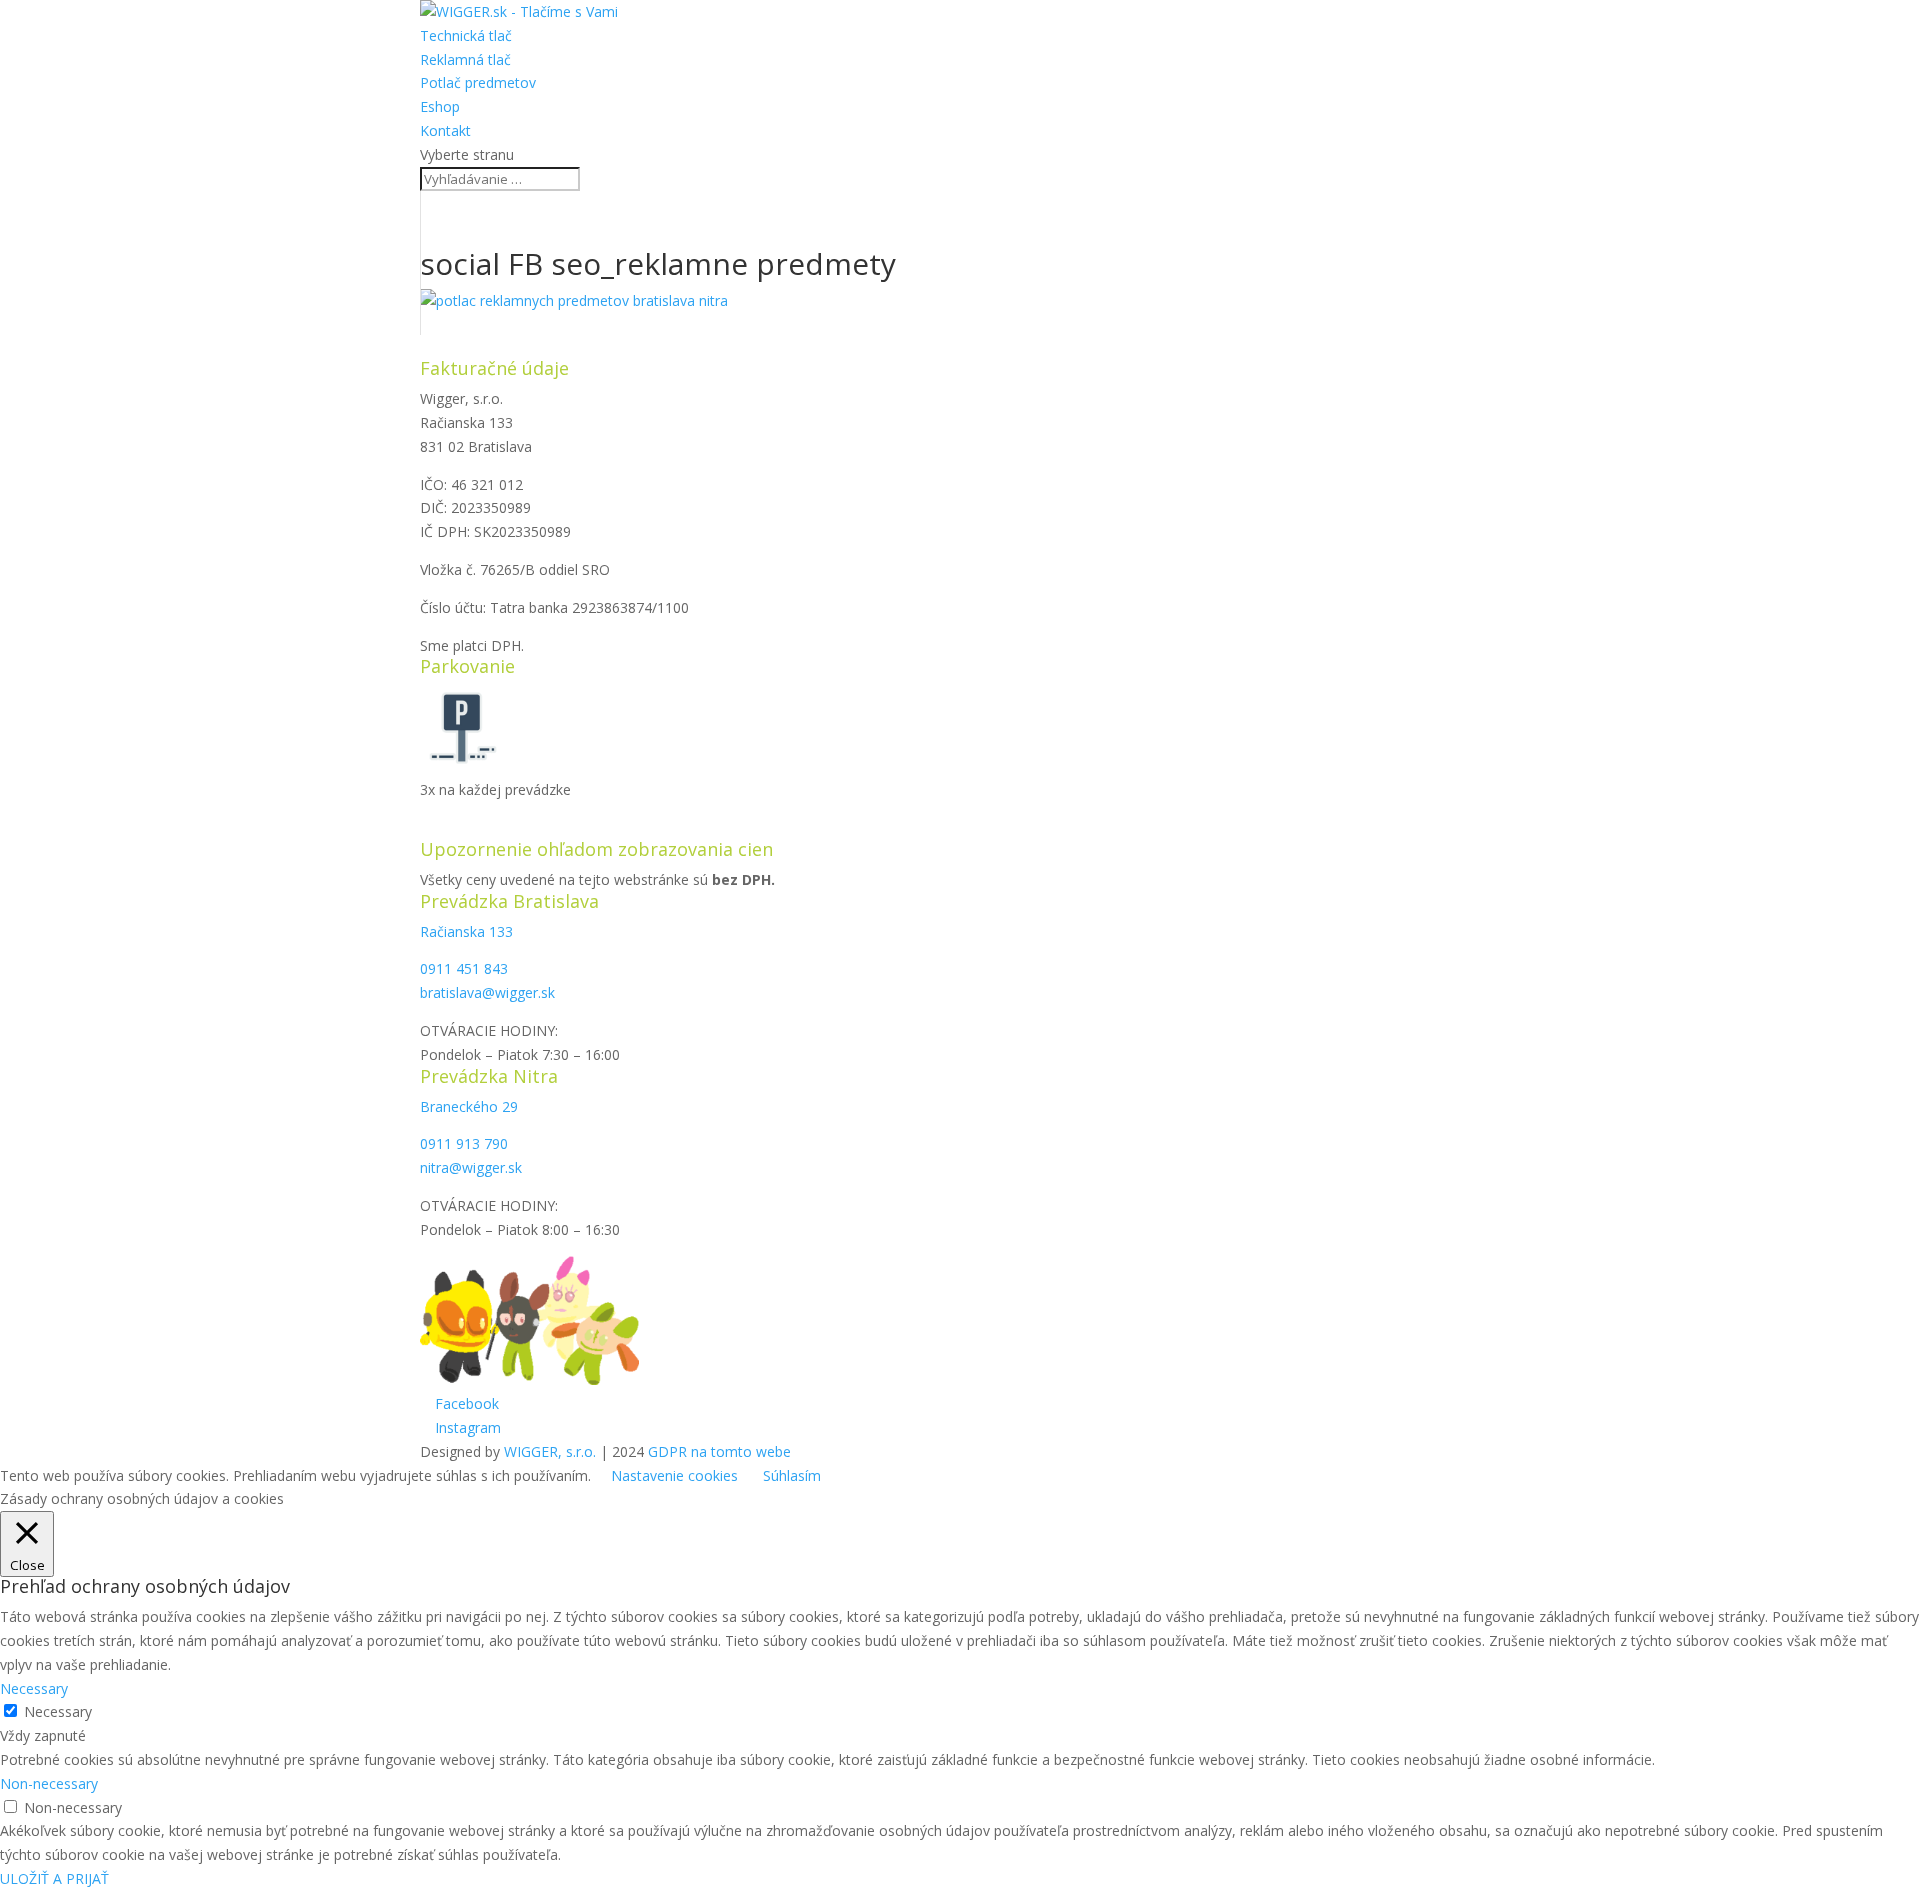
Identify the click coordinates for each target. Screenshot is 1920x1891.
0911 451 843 (464, 968)
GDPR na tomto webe (719, 1451)
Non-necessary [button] (49, 1783)
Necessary (58, 1711)
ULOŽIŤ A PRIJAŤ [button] (54, 1878)
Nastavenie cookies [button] (674, 1475)
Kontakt (445, 130)
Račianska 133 (466, 931)
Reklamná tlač (465, 59)
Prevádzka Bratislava (509, 901)
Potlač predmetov (478, 82)
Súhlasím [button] (792, 1475)
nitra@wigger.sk (471, 1167)
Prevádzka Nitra (489, 1076)
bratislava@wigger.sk (487, 992)
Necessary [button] (34, 1688)
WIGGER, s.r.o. (550, 1451)
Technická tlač (466, 35)
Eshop (440, 106)
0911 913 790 (464, 1143)
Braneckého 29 (469, 1106)
